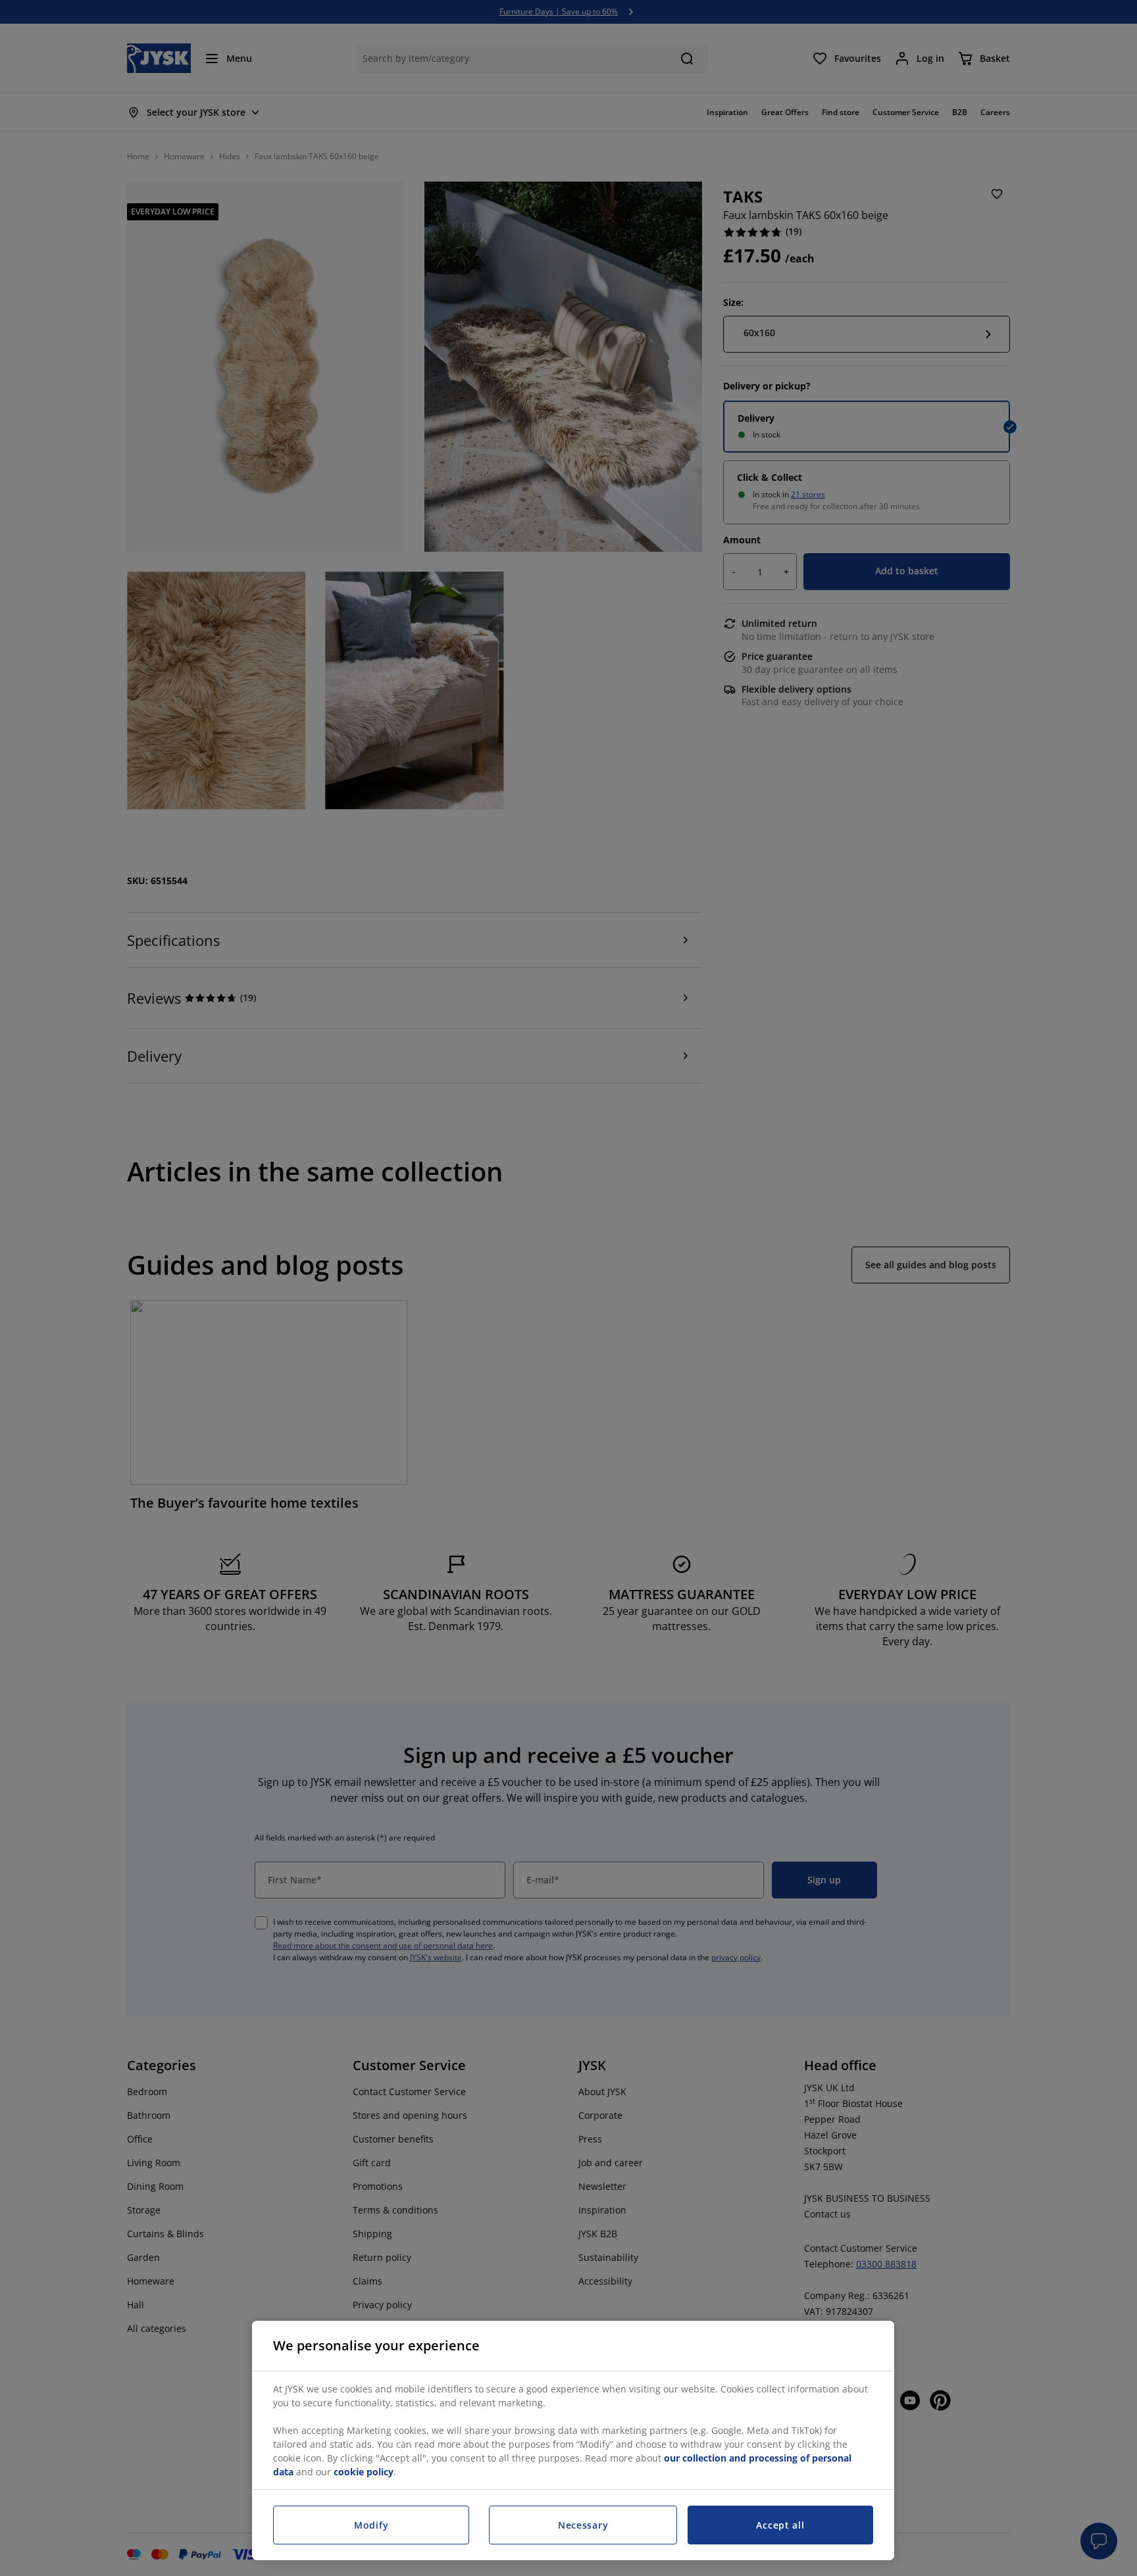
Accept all (780, 2525)
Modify (371, 2525)
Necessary (583, 2525)
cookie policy (364, 2472)
